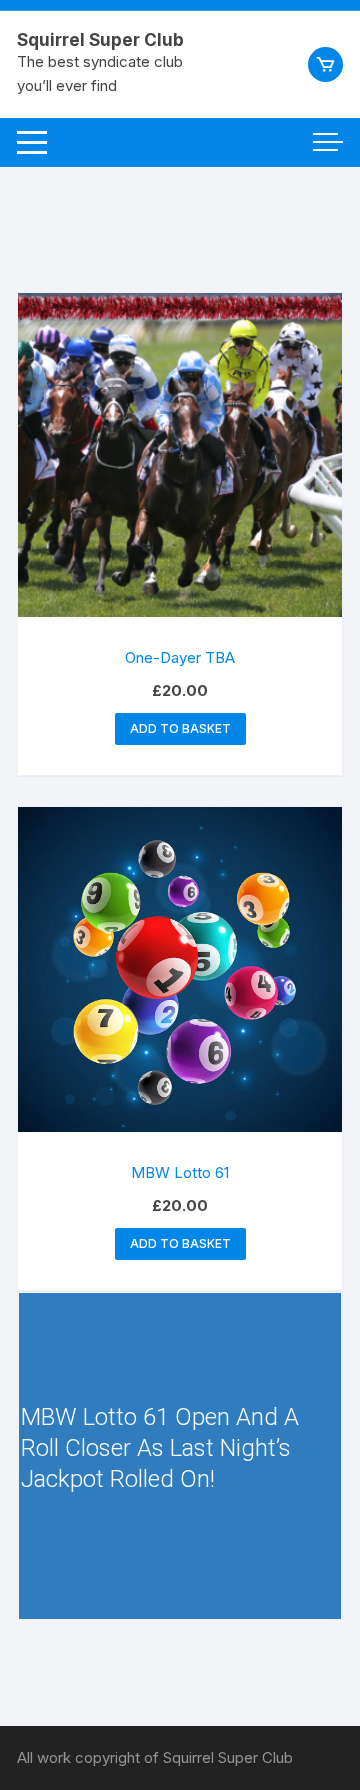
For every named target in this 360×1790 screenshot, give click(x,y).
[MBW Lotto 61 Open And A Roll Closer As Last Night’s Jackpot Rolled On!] (180, 1456)
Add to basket (180, 728)
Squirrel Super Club (100, 40)
